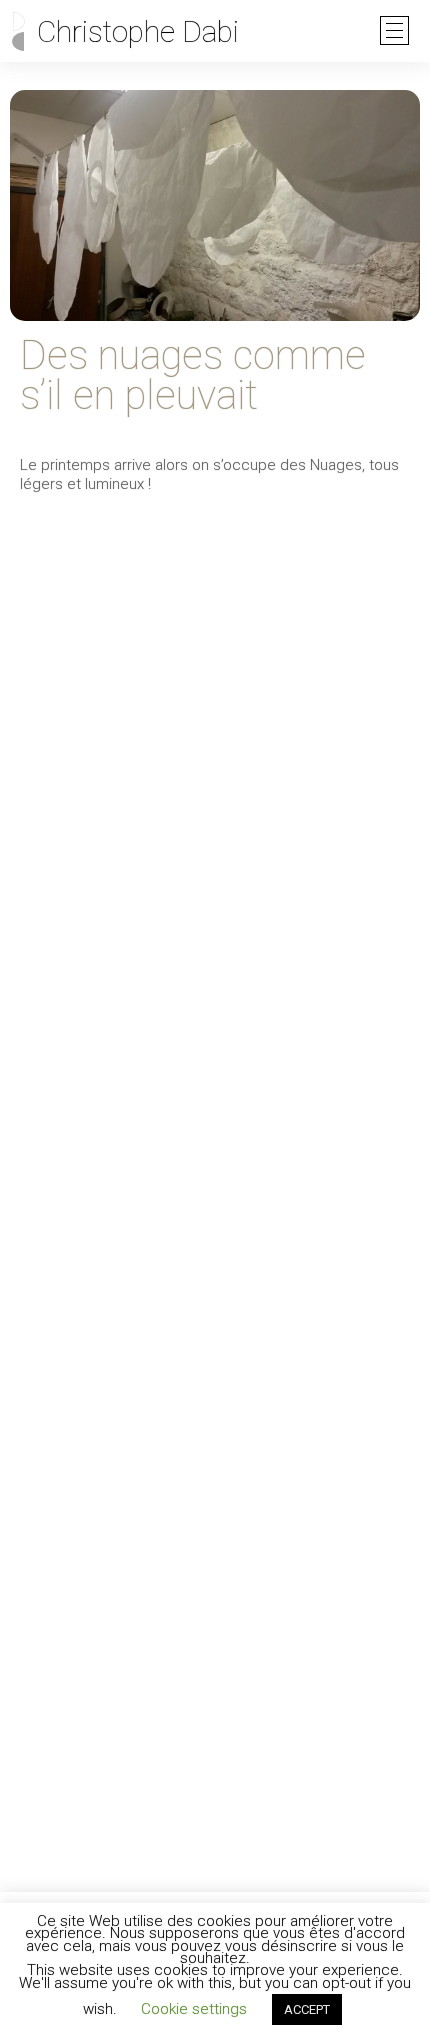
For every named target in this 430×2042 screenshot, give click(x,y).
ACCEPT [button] (307, 2009)
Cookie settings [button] (194, 2009)
